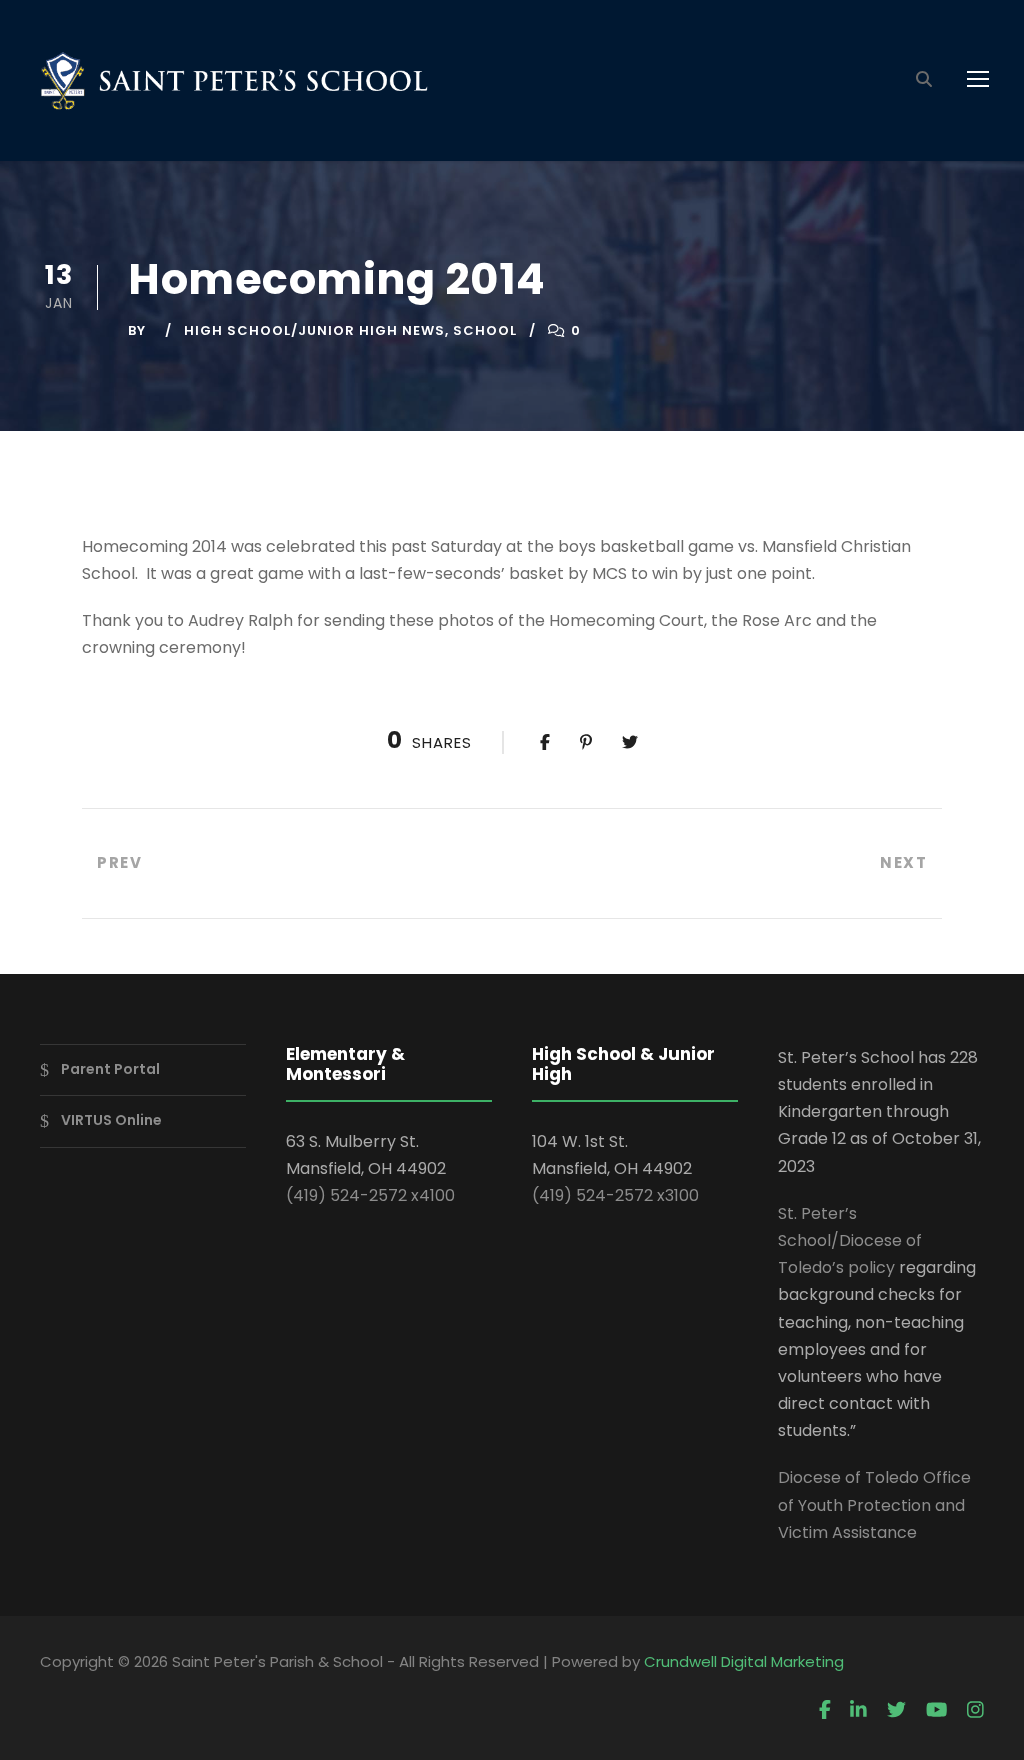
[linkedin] (858, 1711)
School (485, 330)
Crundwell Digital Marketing (744, 1661)
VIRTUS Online (111, 1121)
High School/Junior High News (314, 330)
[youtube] (936, 1711)
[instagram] (975, 1711)
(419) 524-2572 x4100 (370, 1195)
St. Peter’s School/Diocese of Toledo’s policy (850, 1240)
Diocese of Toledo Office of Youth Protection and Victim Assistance (874, 1504)
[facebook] (825, 1711)
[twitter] (896, 1711)
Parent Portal (110, 1069)
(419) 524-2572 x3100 (615, 1195)
